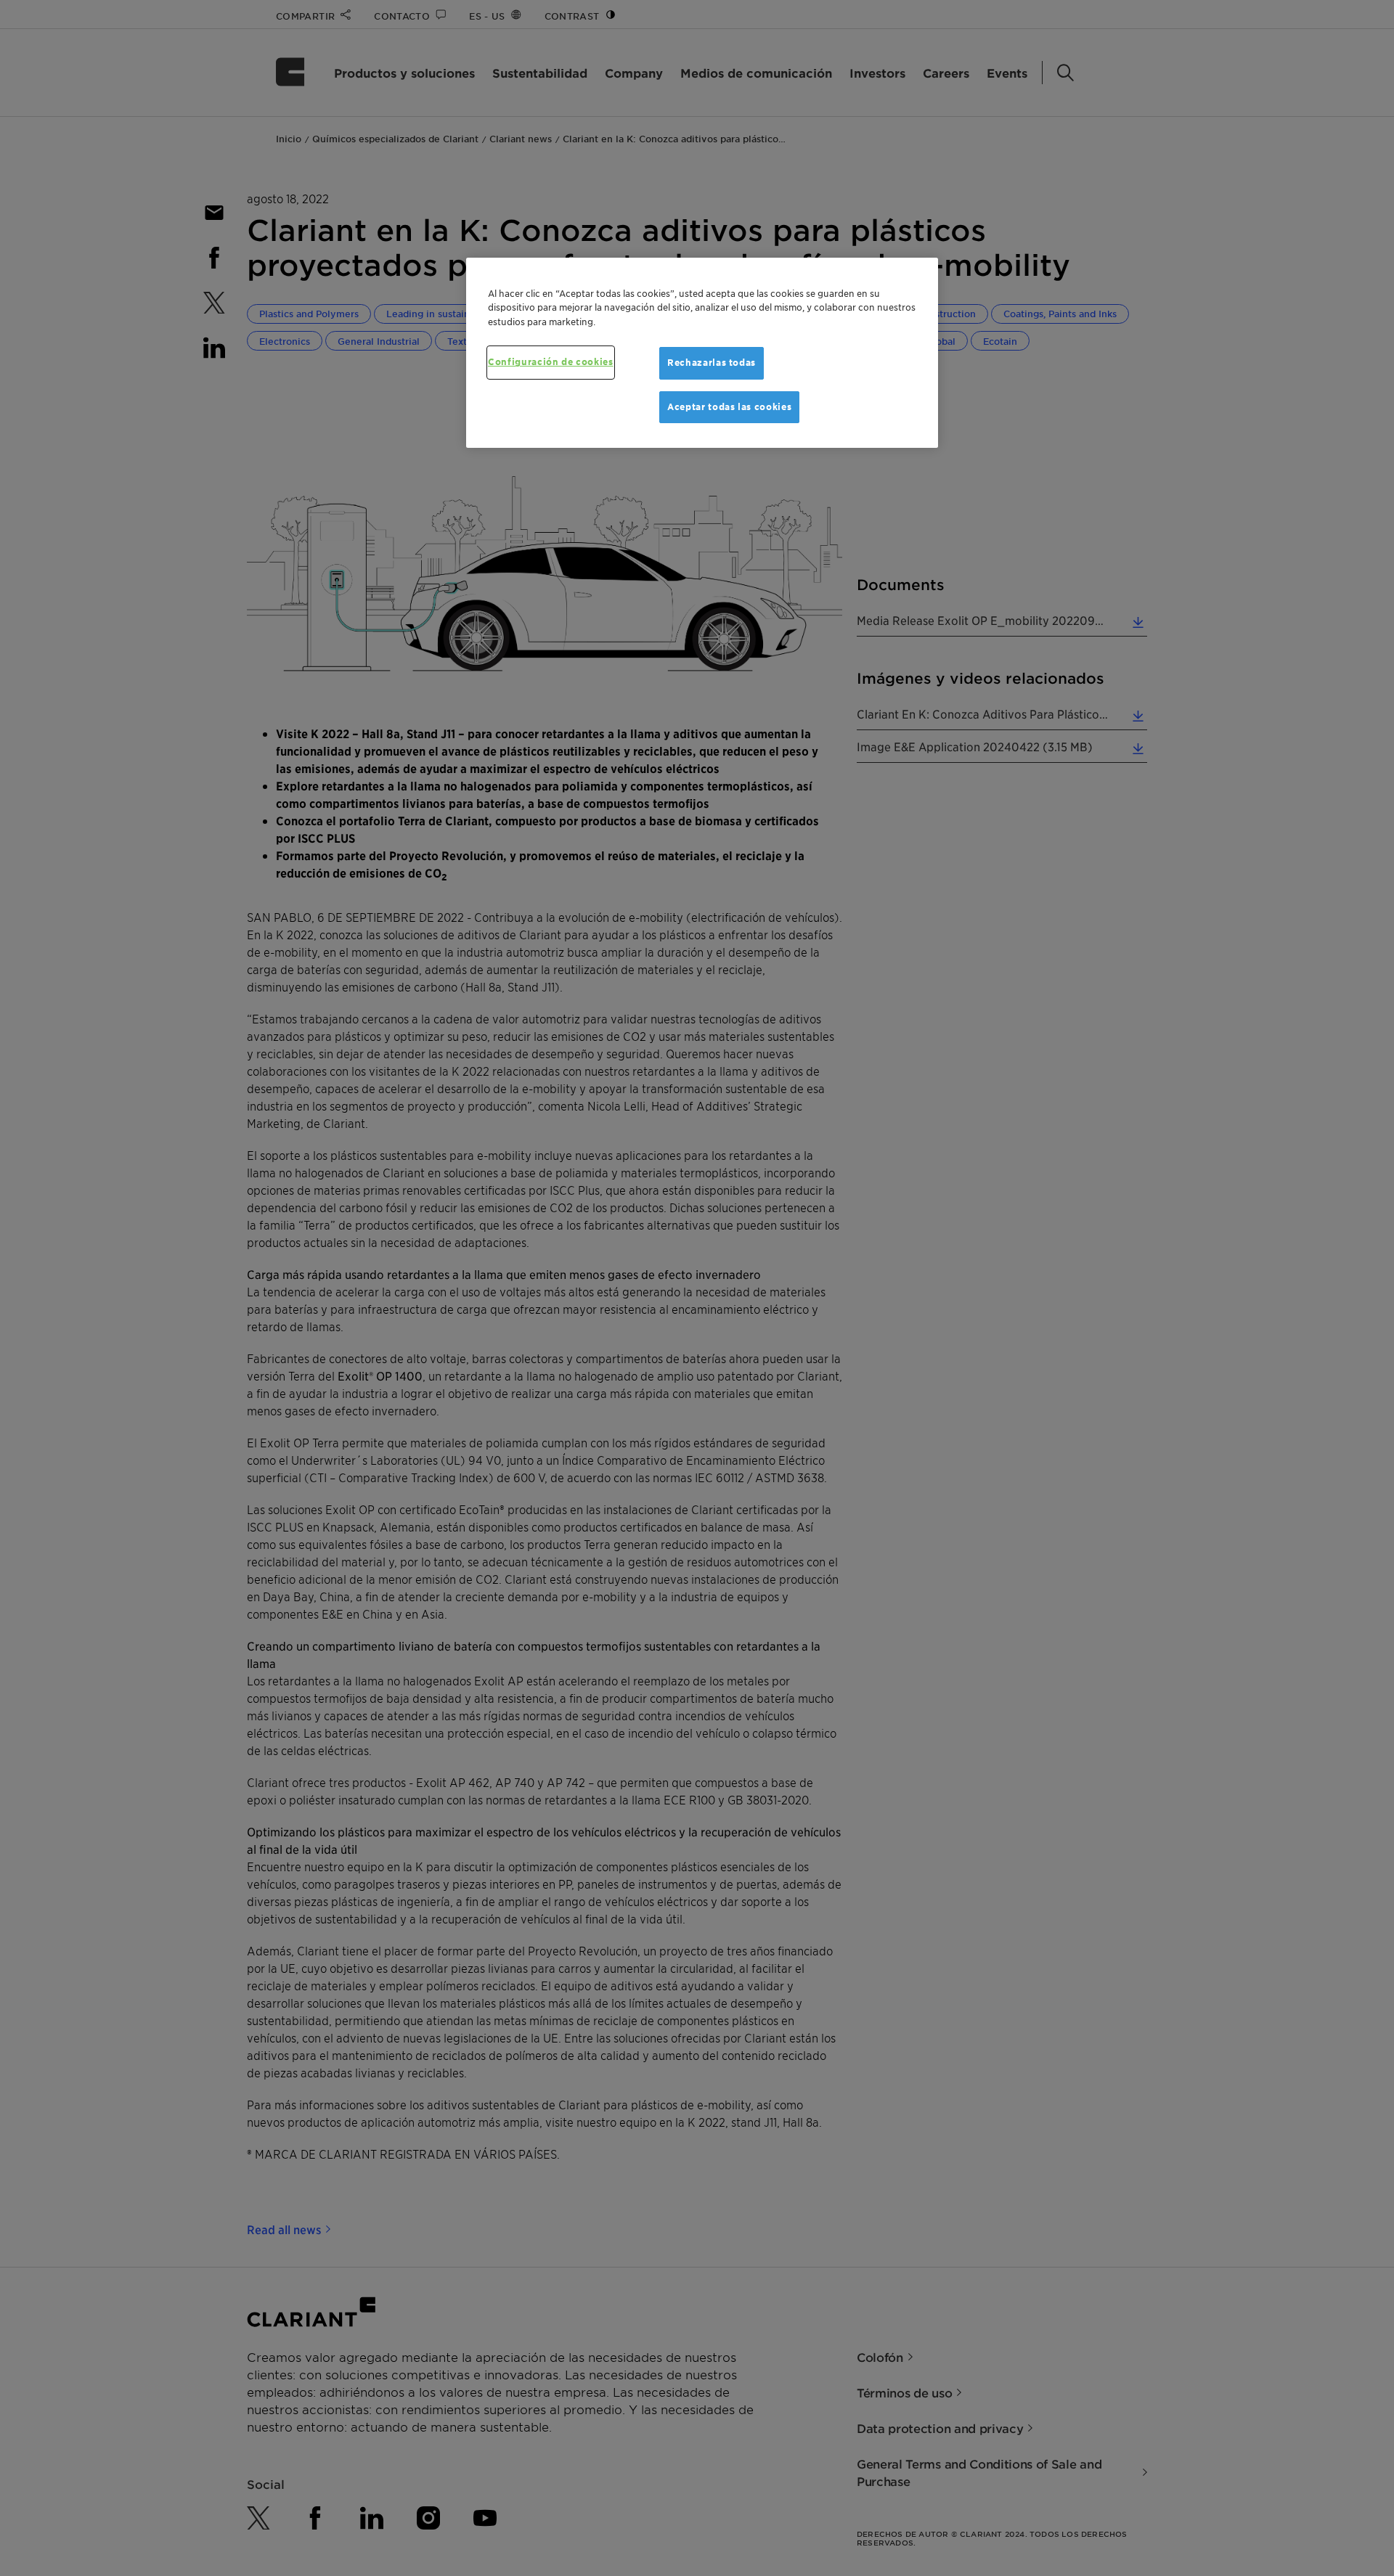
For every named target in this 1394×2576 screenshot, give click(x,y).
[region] (702, 353)
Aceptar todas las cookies (729, 407)
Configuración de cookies (551, 362)
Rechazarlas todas (712, 363)
